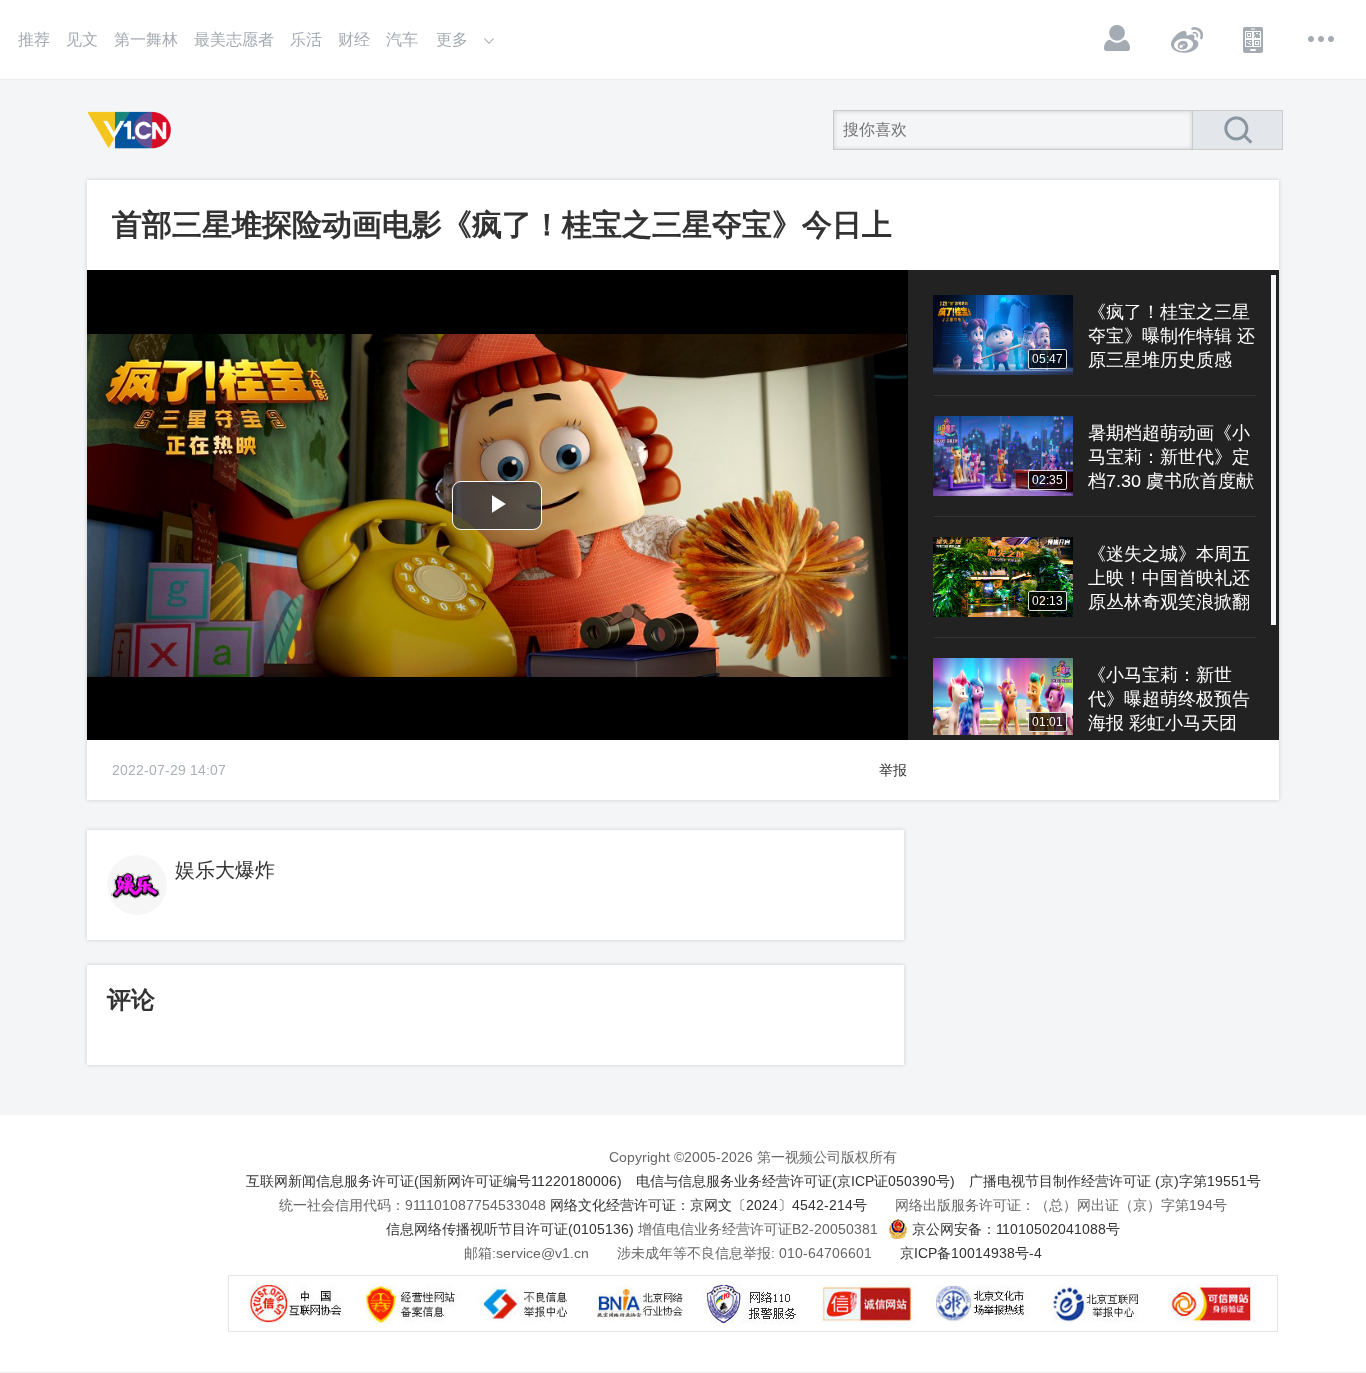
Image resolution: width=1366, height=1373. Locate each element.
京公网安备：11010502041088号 (1016, 1229)
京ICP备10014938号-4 (971, 1253)
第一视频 (133, 130)
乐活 (306, 39)
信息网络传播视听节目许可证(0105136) (510, 1229)
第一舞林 (146, 39)
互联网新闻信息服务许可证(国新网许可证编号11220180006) (434, 1181)
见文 (82, 39)
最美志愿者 (234, 39)
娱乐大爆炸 (225, 870)
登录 (1118, 39)
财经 (354, 39)
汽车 (402, 39)
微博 (1186, 39)
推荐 (34, 39)
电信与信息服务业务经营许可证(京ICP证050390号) (795, 1181)
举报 (893, 770)
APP (1254, 39)
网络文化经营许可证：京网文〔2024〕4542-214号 (708, 1205)
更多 (1322, 39)
